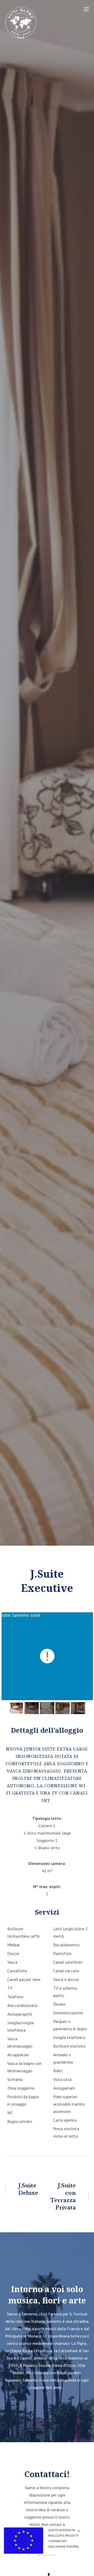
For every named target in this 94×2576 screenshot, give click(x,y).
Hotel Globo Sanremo (44, 18)
